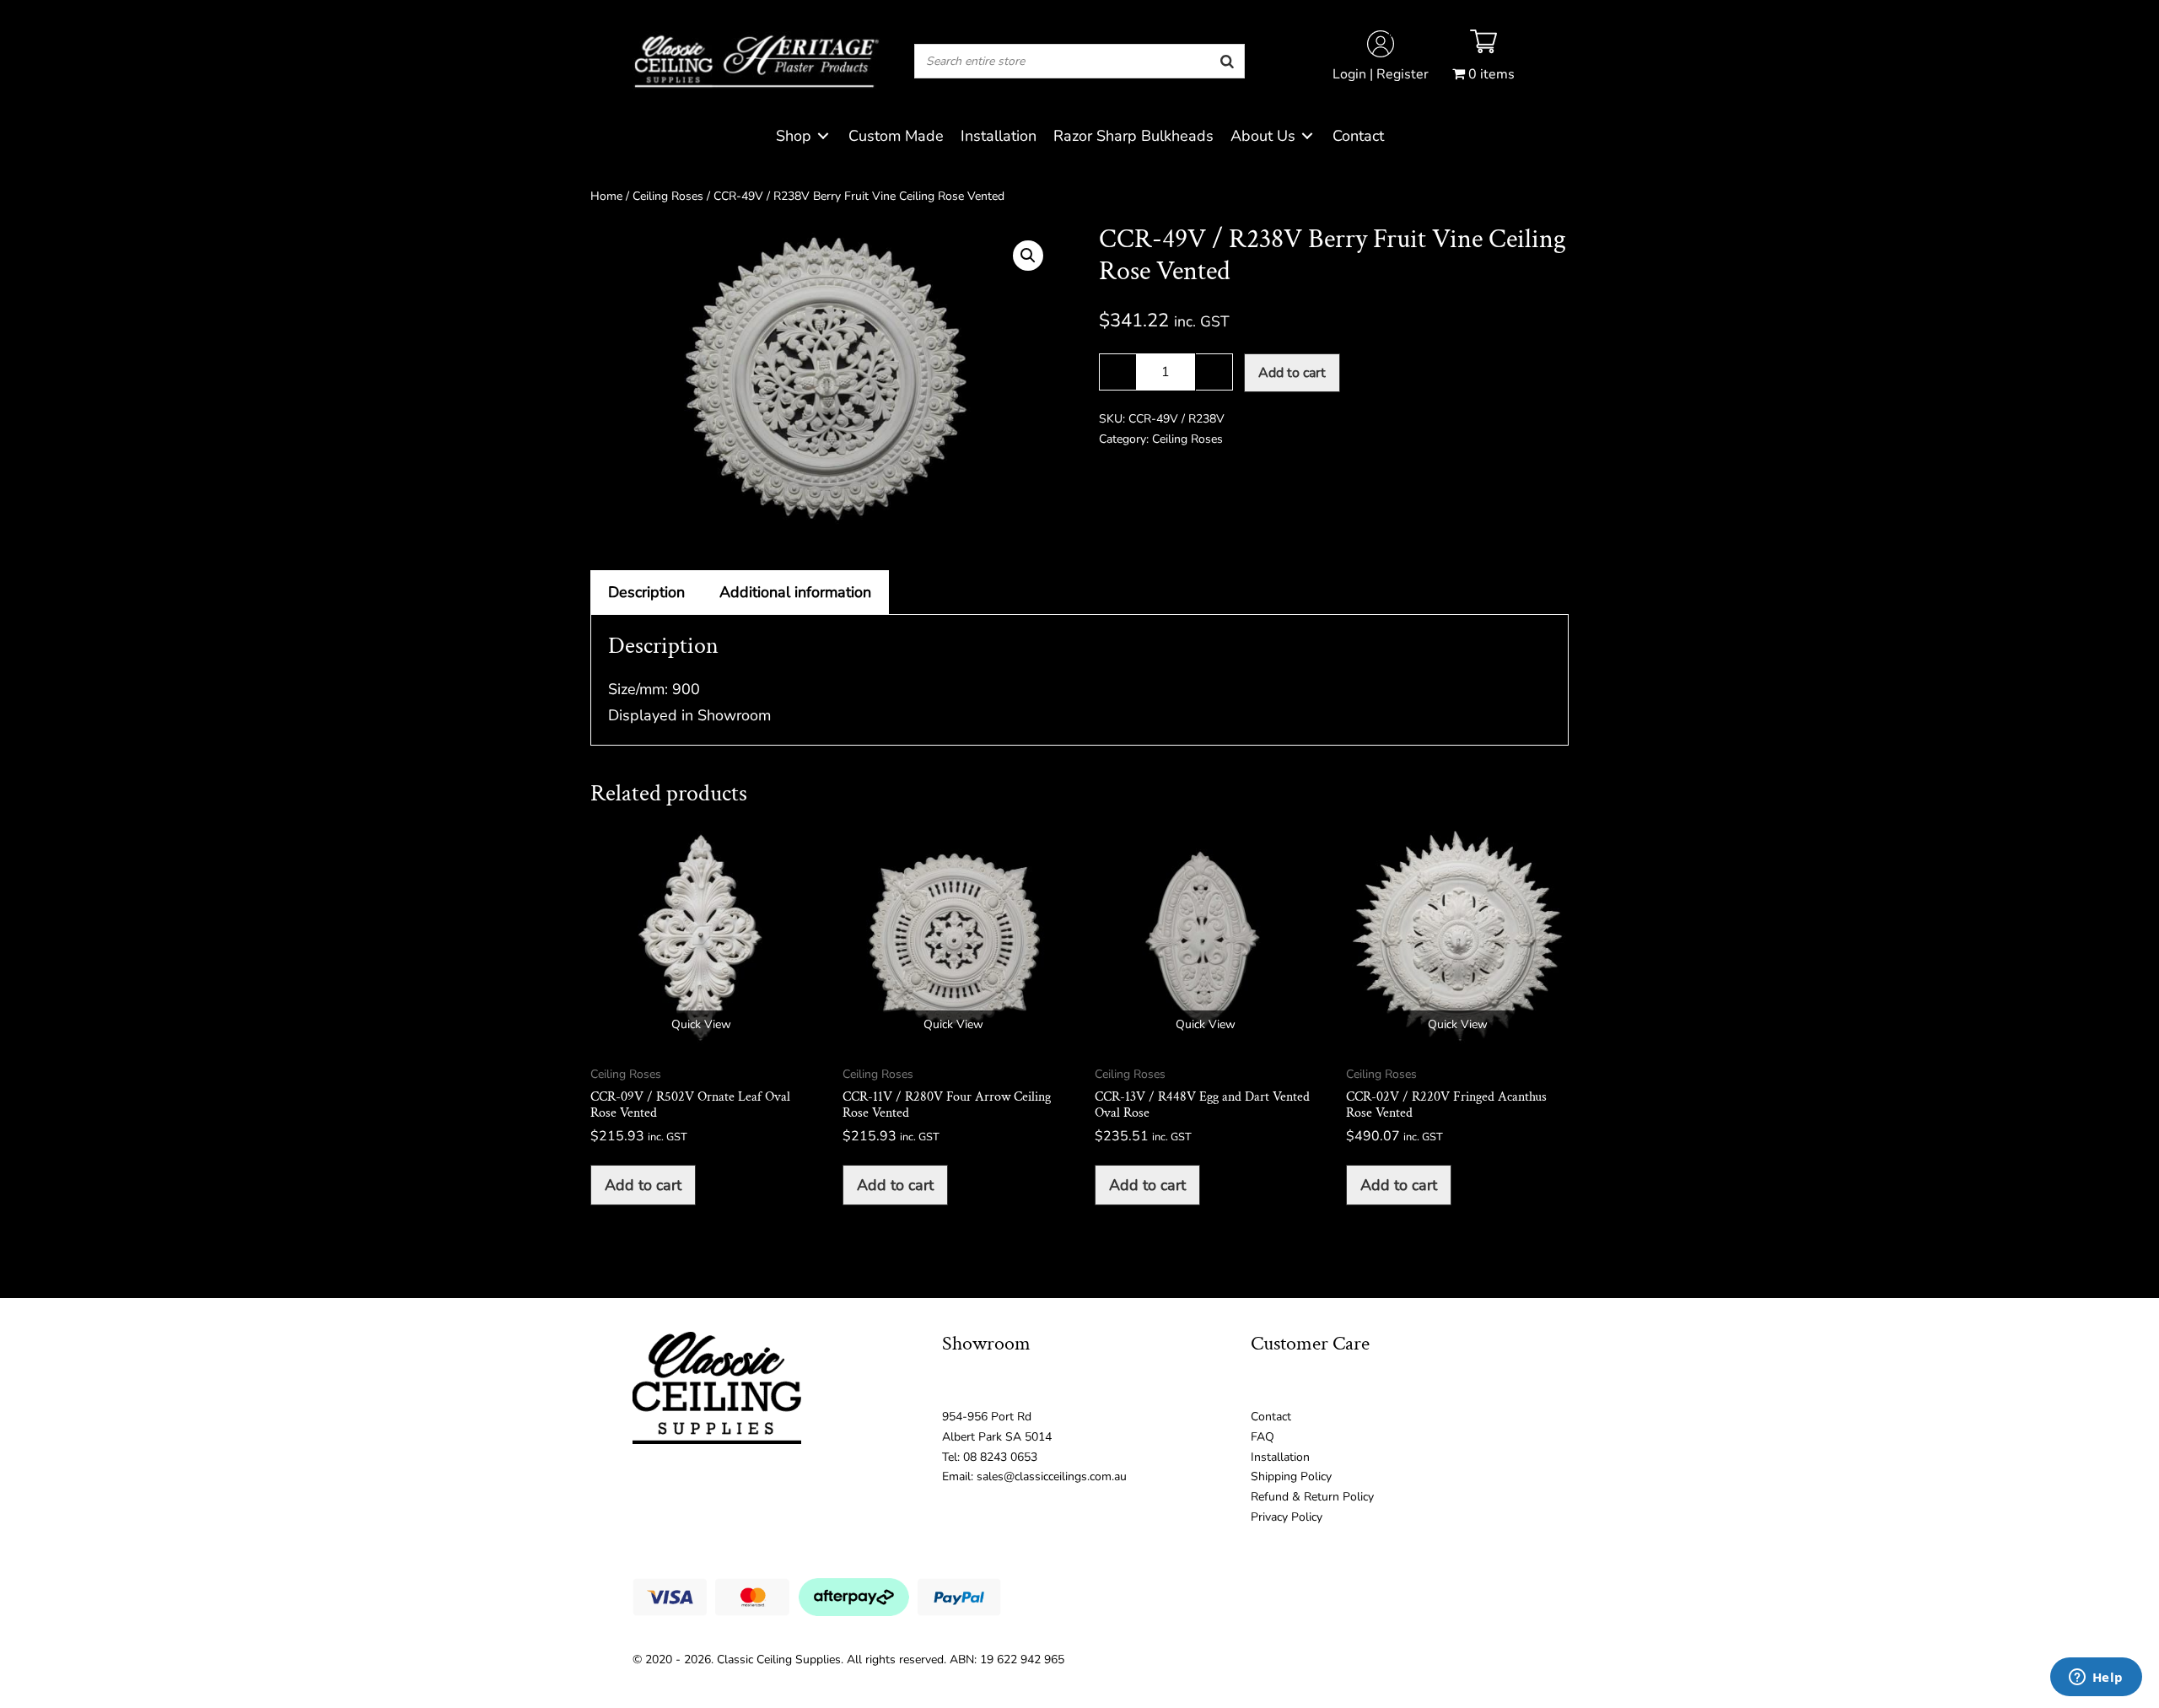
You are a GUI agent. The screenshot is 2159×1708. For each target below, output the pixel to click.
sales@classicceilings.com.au (1052, 1476)
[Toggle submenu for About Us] (1307, 136)
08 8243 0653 (1000, 1457)
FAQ (1263, 1437)
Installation (1280, 1457)
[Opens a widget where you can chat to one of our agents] (2096, 1678)
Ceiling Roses (668, 196)
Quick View (701, 1024)
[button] (1028, 256)
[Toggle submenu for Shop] (823, 136)
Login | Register (1381, 74)
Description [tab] (646, 592)
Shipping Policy (1291, 1476)
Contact (1271, 1417)
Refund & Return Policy (1312, 1497)
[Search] (1227, 61)
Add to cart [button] (643, 1185)
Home (606, 196)
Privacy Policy (1287, 1517)
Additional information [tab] (795, 592)
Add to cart (1292, 373)
